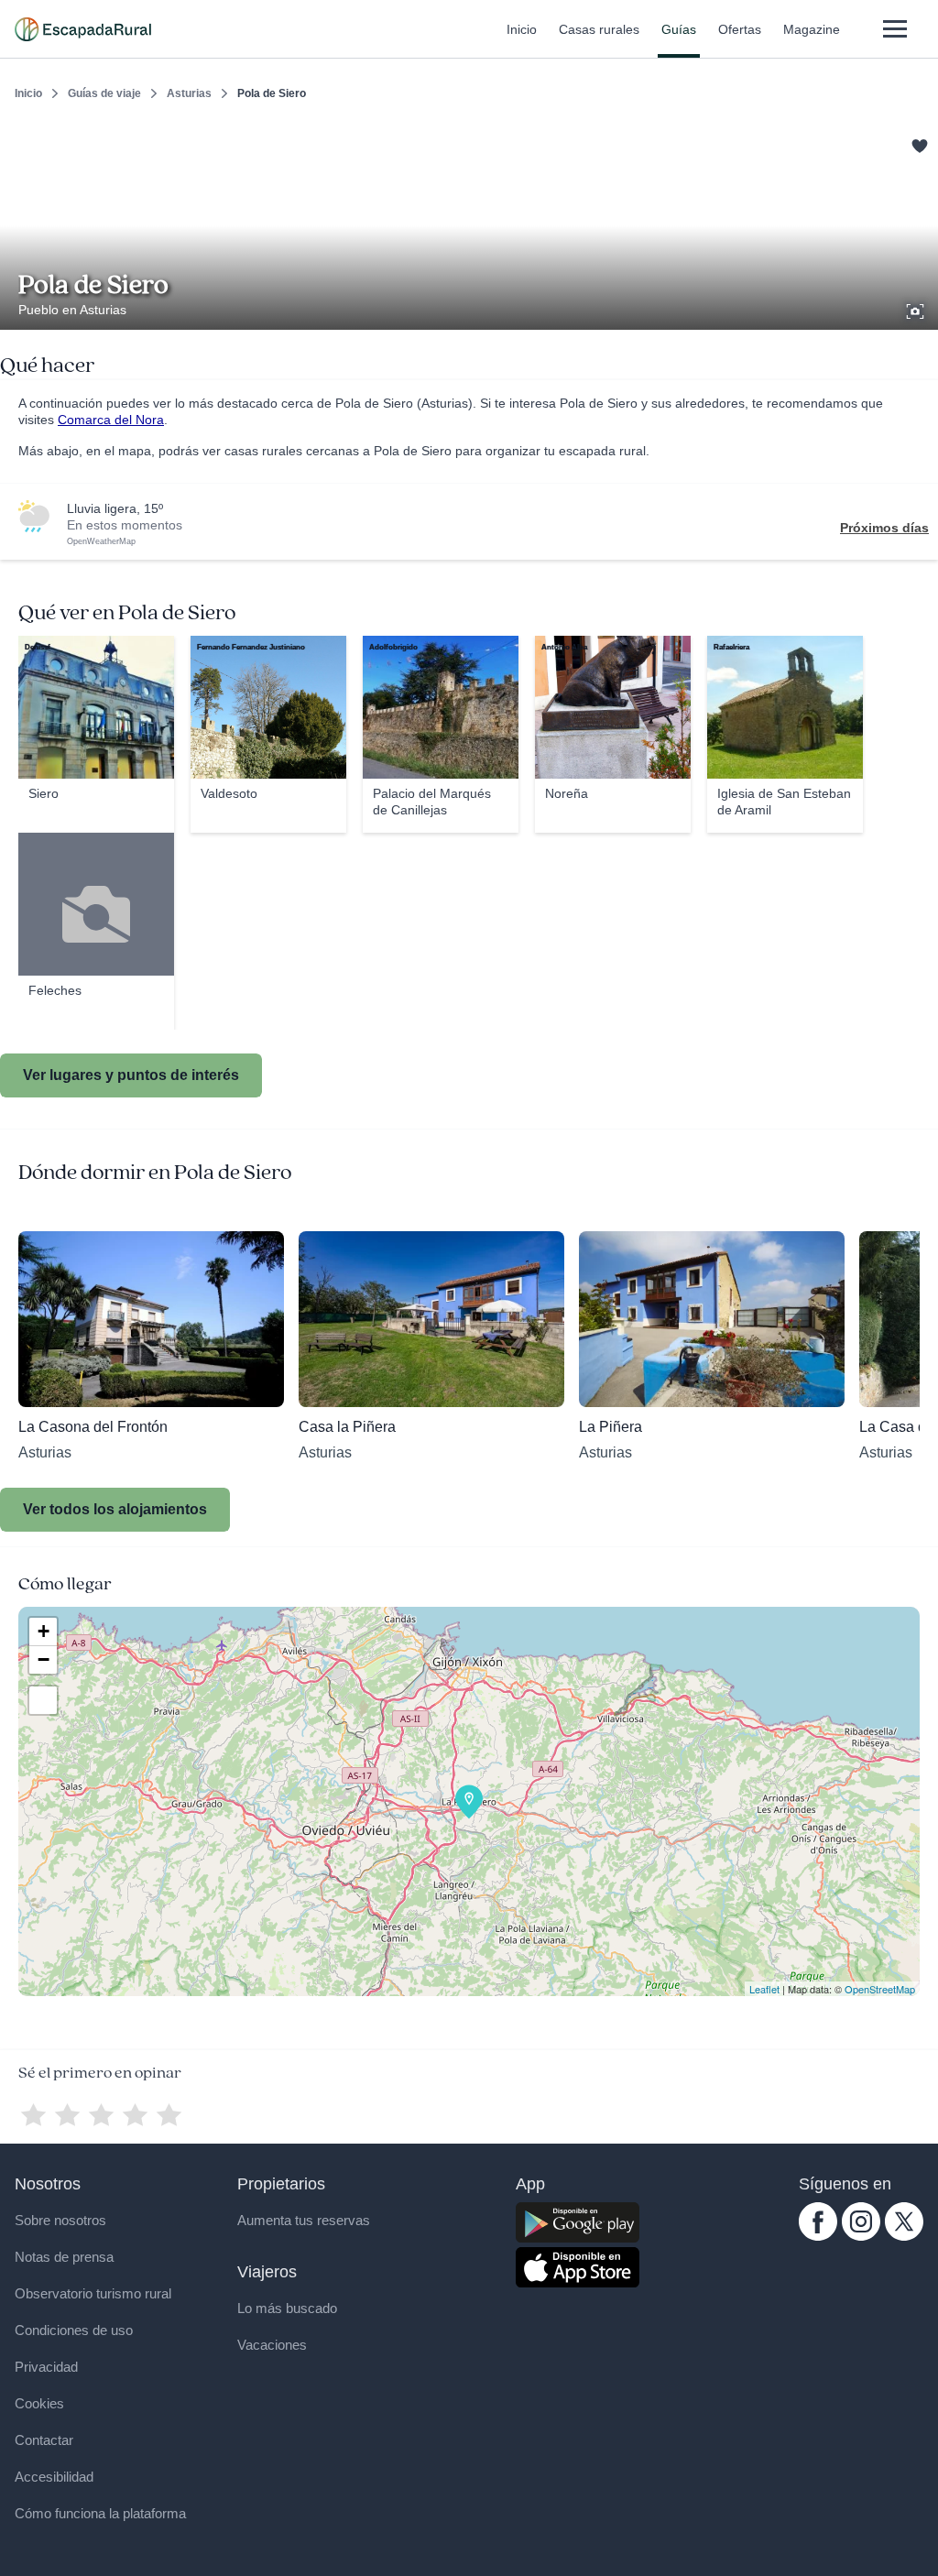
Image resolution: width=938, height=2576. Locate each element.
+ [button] (44, 1631)
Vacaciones (272, 2345)
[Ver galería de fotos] (917, 309)
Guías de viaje (104, 93)
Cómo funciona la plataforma (100, 2513)
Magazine (812, 29)
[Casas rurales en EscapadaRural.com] (83, 29)
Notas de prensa (64, 2257)
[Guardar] (918, 143)
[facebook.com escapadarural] (818, 2236)
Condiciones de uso (74, 2330)
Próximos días (884, 528)
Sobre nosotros (60, 2220)
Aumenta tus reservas (304, 2220)
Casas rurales (599, 29)
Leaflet (764, 1989)
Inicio (522, 29)
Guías (679, 29)
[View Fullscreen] (43, 1700)
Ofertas (740, 29)
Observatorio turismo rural (93, 2293)
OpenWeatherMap (101, 541)
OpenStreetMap (880, 1989)
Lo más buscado (287, 2308)
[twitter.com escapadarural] (904, 2236)
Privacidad (46, 2367)
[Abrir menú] (894, 29)
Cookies (39, 2403)
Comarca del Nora (111, 420)
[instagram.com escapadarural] (861, 2236)
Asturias (189, 93)
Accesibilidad (54, 2477)
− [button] (44, 1659)
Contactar (44, 2440)
